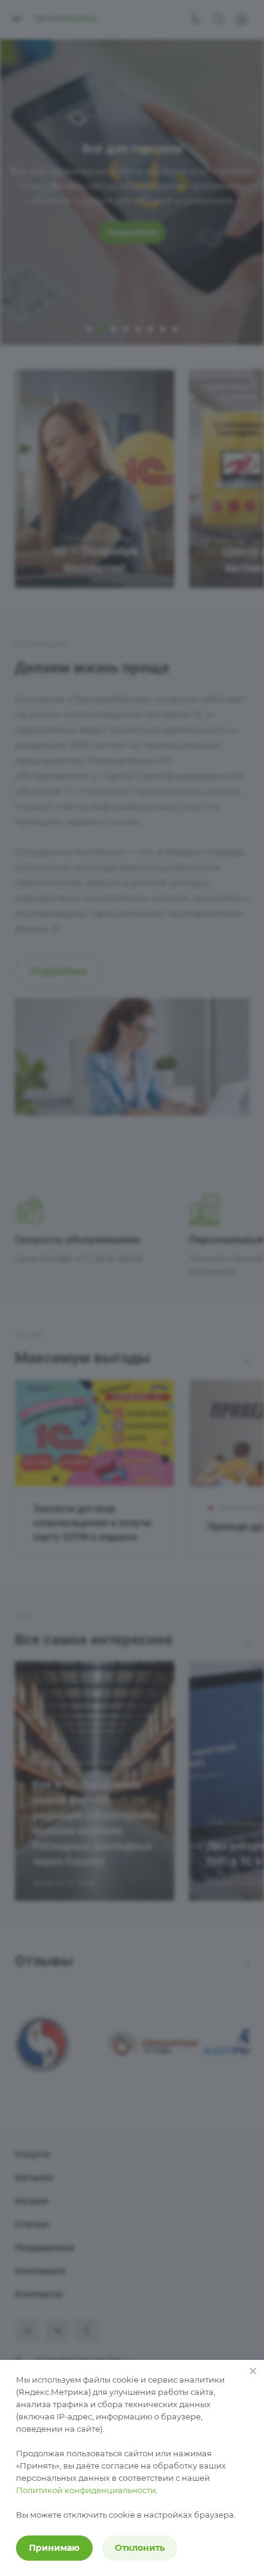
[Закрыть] (253, 2371)
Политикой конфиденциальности (86, 2490)
